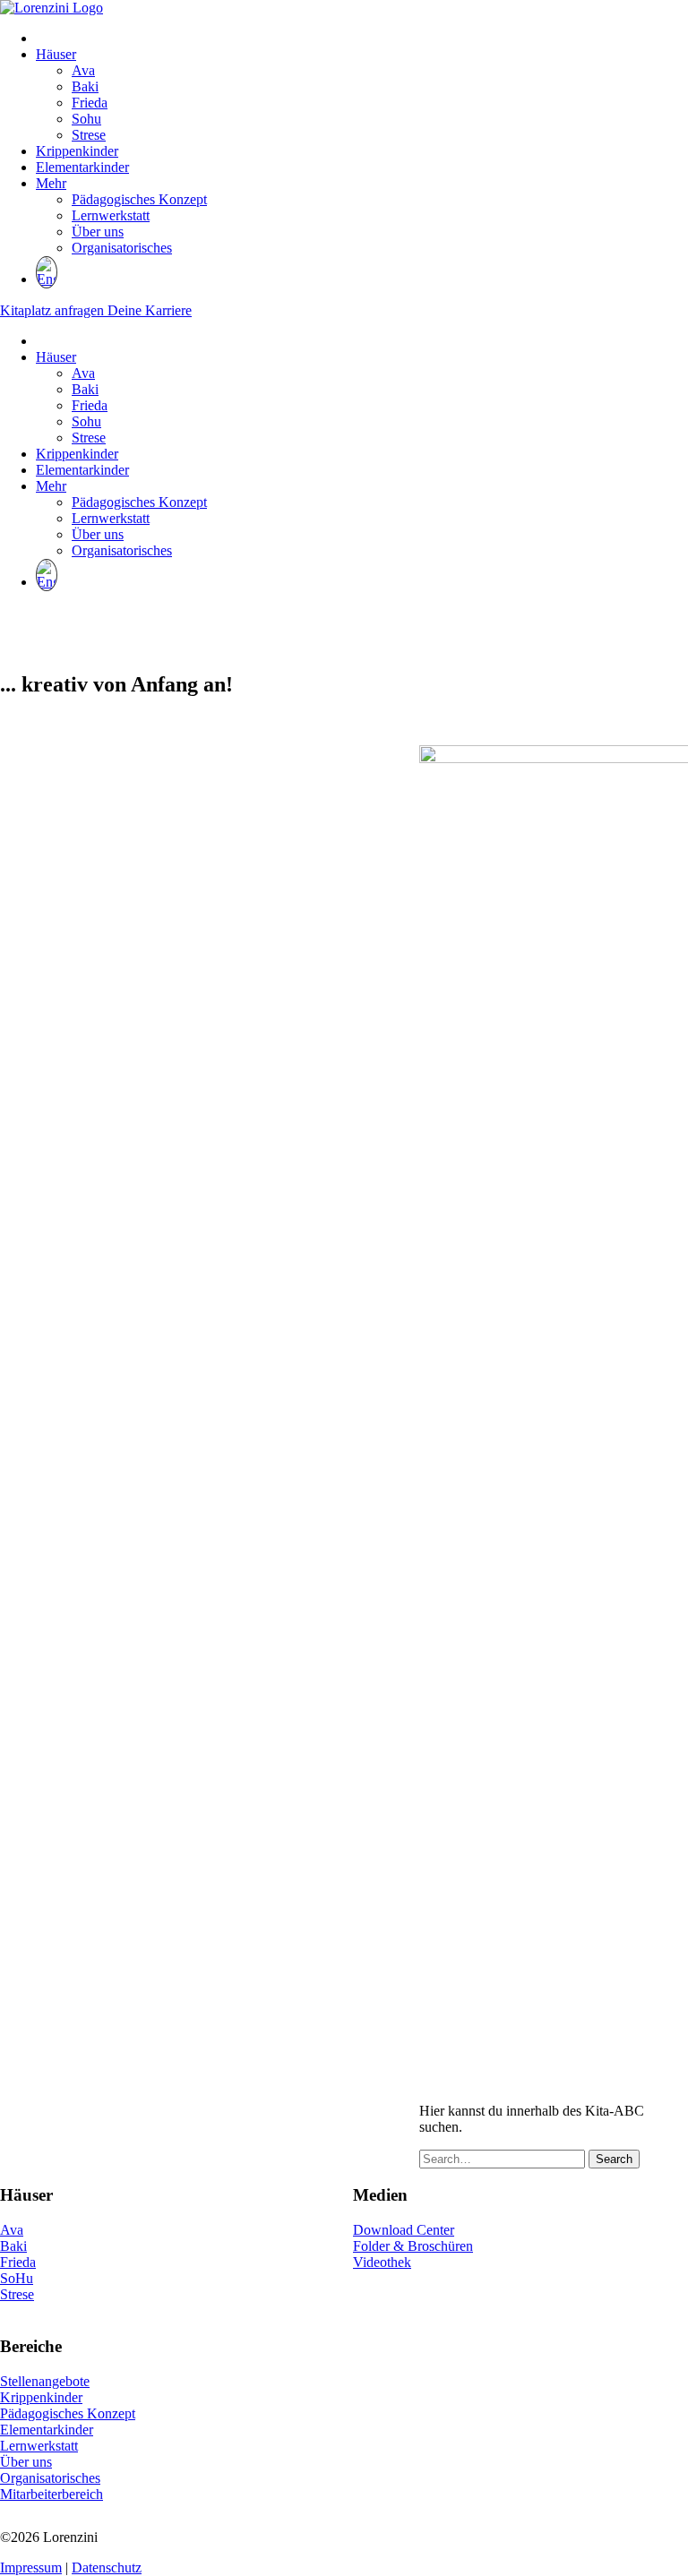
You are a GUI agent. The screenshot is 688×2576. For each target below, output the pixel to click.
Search (614, 2159)
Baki (85, 86)
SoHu (17, 2278)
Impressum (31, 2567)
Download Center (404, 2230)
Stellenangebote (45, 2381)
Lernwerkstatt (111, 215)
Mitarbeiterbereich (52, 2494)
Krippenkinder (77, 151)
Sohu (86, 119)
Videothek (382, 2262)
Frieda (90, 103)
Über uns (98, 232)
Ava (83, 70)
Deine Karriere (150, 310)
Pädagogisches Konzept (139, 199)
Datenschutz (107, 2567)
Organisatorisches (122, 248)
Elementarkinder (82, 167)
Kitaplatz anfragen (54, 310)
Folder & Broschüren (413, 2246)
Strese (89, 135)
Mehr (51, 183)
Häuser (56, 54)
